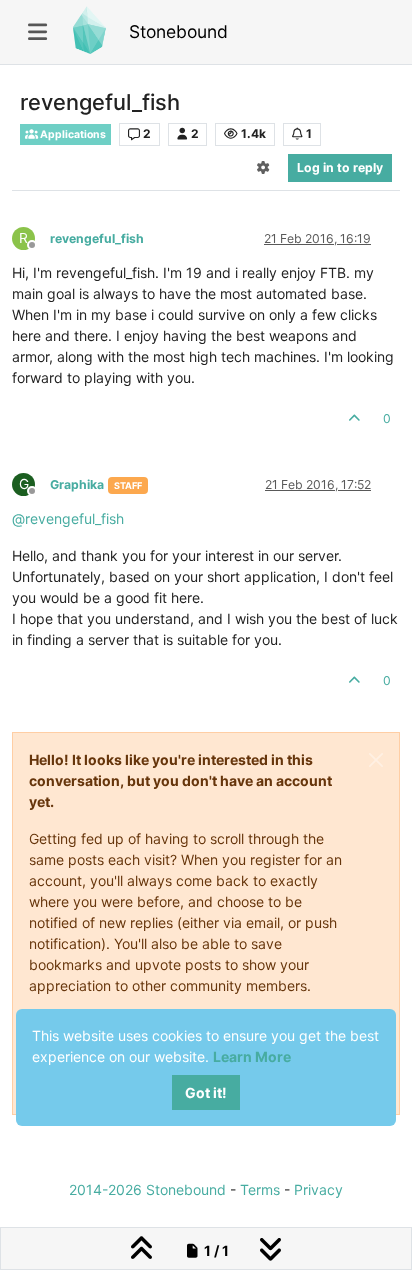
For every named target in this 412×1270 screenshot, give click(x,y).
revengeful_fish (97, 238)
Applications (72, 134)
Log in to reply (340, 167)
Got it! (206, 1092)
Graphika (77, 484)
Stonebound (178, 31)
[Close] (376, 760)
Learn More (252, 1056)
